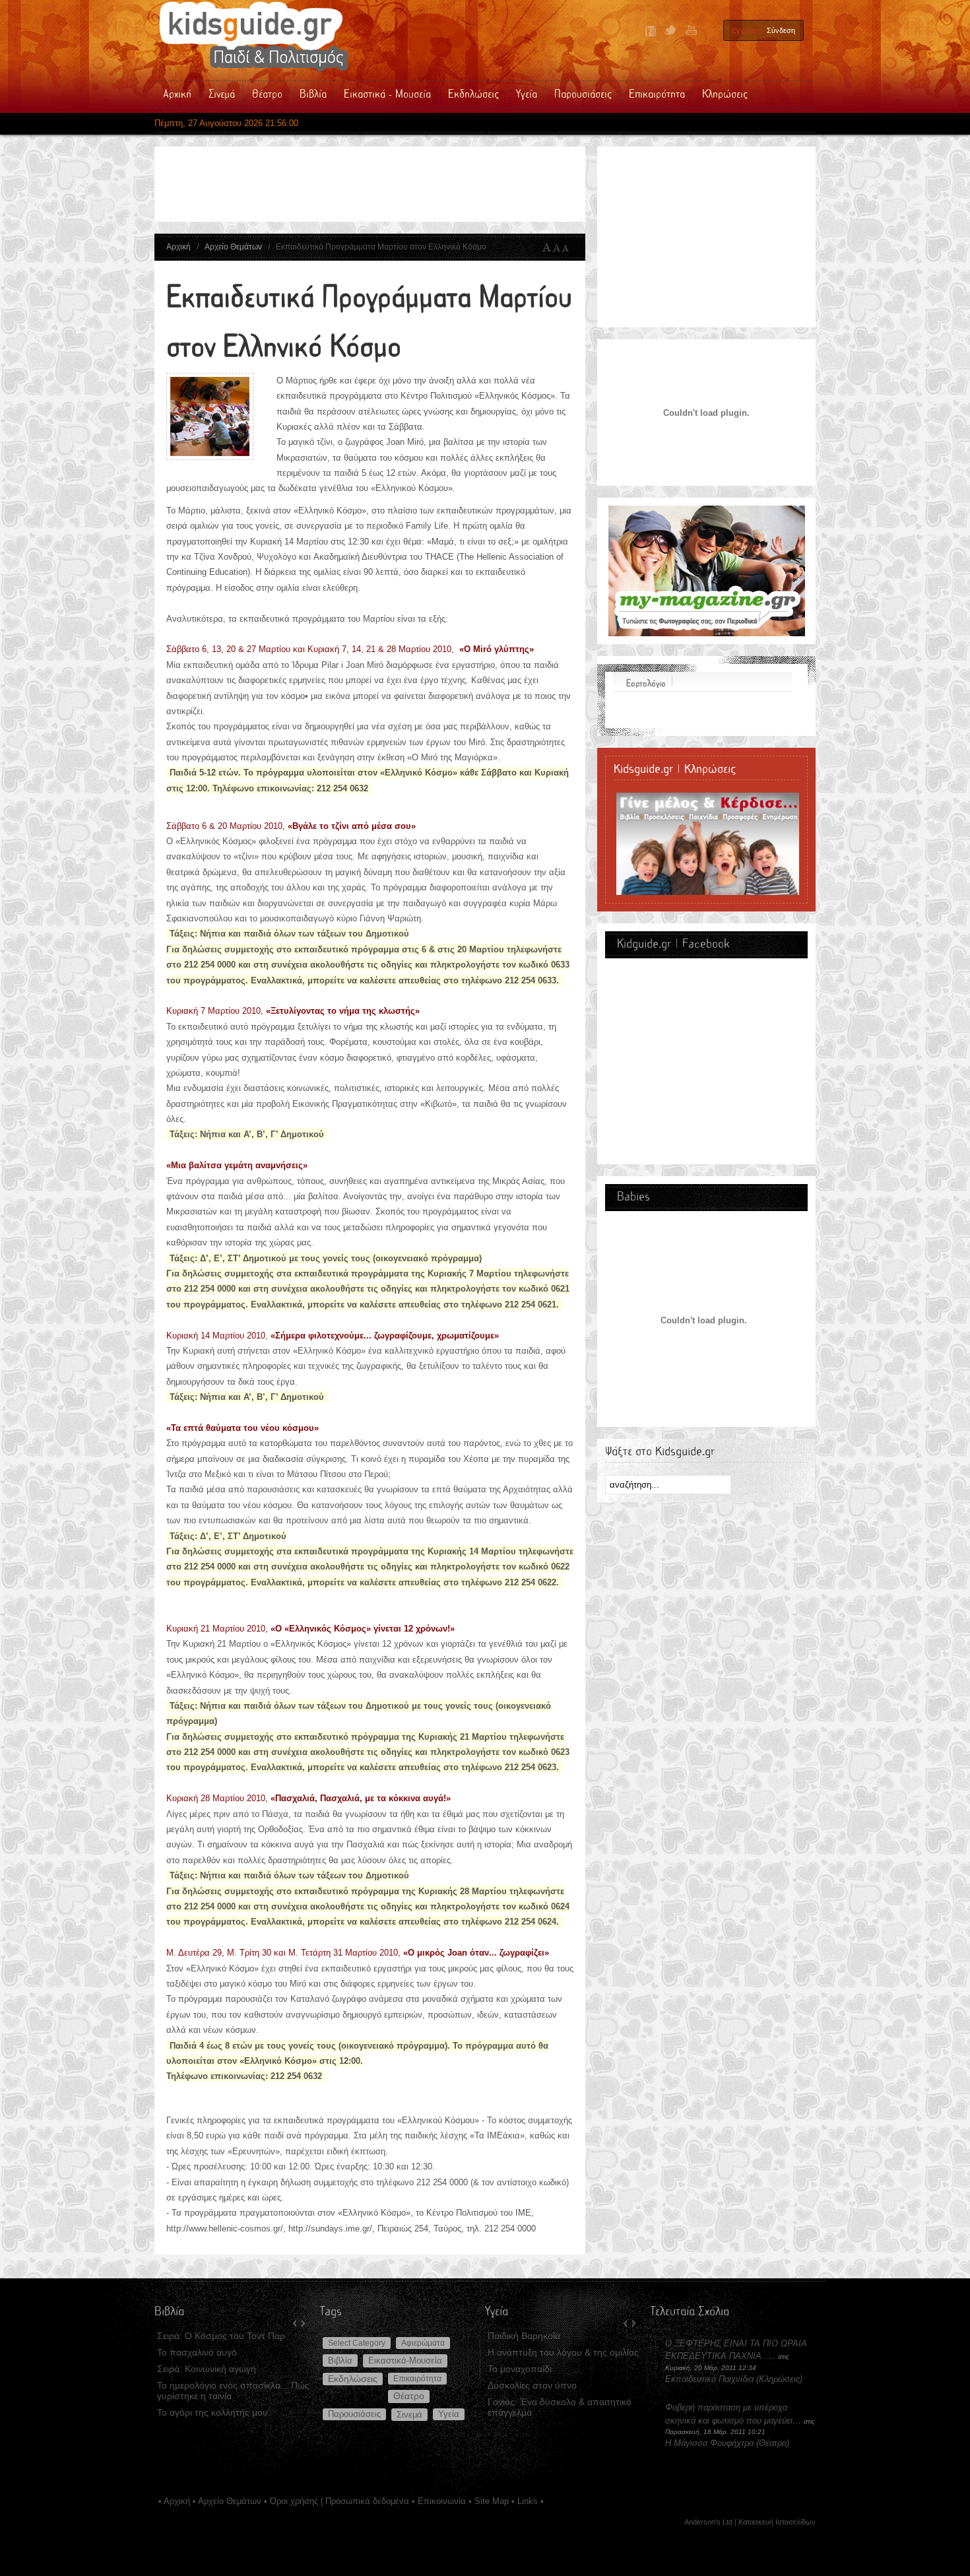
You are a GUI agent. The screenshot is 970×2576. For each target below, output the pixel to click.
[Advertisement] (405, 184)
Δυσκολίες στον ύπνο (532, 2385)
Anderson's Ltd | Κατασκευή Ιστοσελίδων (750, 2522)
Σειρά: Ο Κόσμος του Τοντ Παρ (221, 2336)
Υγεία (449, 2414)
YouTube (690, 31)
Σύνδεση (781, 30)
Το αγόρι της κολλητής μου (212, 2412)
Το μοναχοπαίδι (520, 2369)
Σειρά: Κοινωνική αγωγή (207, 2369)
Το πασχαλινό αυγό (197, 2352)
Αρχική (178, 247)
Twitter (670, 31)
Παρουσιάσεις (354, 2414)
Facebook (651, 31)
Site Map (492, 2501)
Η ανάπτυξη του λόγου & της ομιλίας (563, 2352)
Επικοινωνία (442, 2501)
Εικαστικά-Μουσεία (405, 2361)
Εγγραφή (746, 30)
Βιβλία (340, 2361)
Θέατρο (409, 2396)
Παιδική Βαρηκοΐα (524, 2336)
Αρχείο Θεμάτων (233, 247)
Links (528, 2501)
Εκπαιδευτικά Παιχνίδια (709, 2379)
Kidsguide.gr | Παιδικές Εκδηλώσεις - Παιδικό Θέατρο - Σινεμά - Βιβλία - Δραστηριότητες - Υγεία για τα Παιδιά (253, 36)
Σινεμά (409, 2415)
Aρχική (177, 2501)
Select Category (357, 2343)
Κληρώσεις (779, 2379)
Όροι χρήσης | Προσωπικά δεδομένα (339, 2501)
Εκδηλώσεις (353, 2379)
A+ (547, 248)
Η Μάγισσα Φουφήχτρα (711, 2443)
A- (568, 248)
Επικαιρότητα (417, 2379)
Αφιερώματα (423, 2343)
